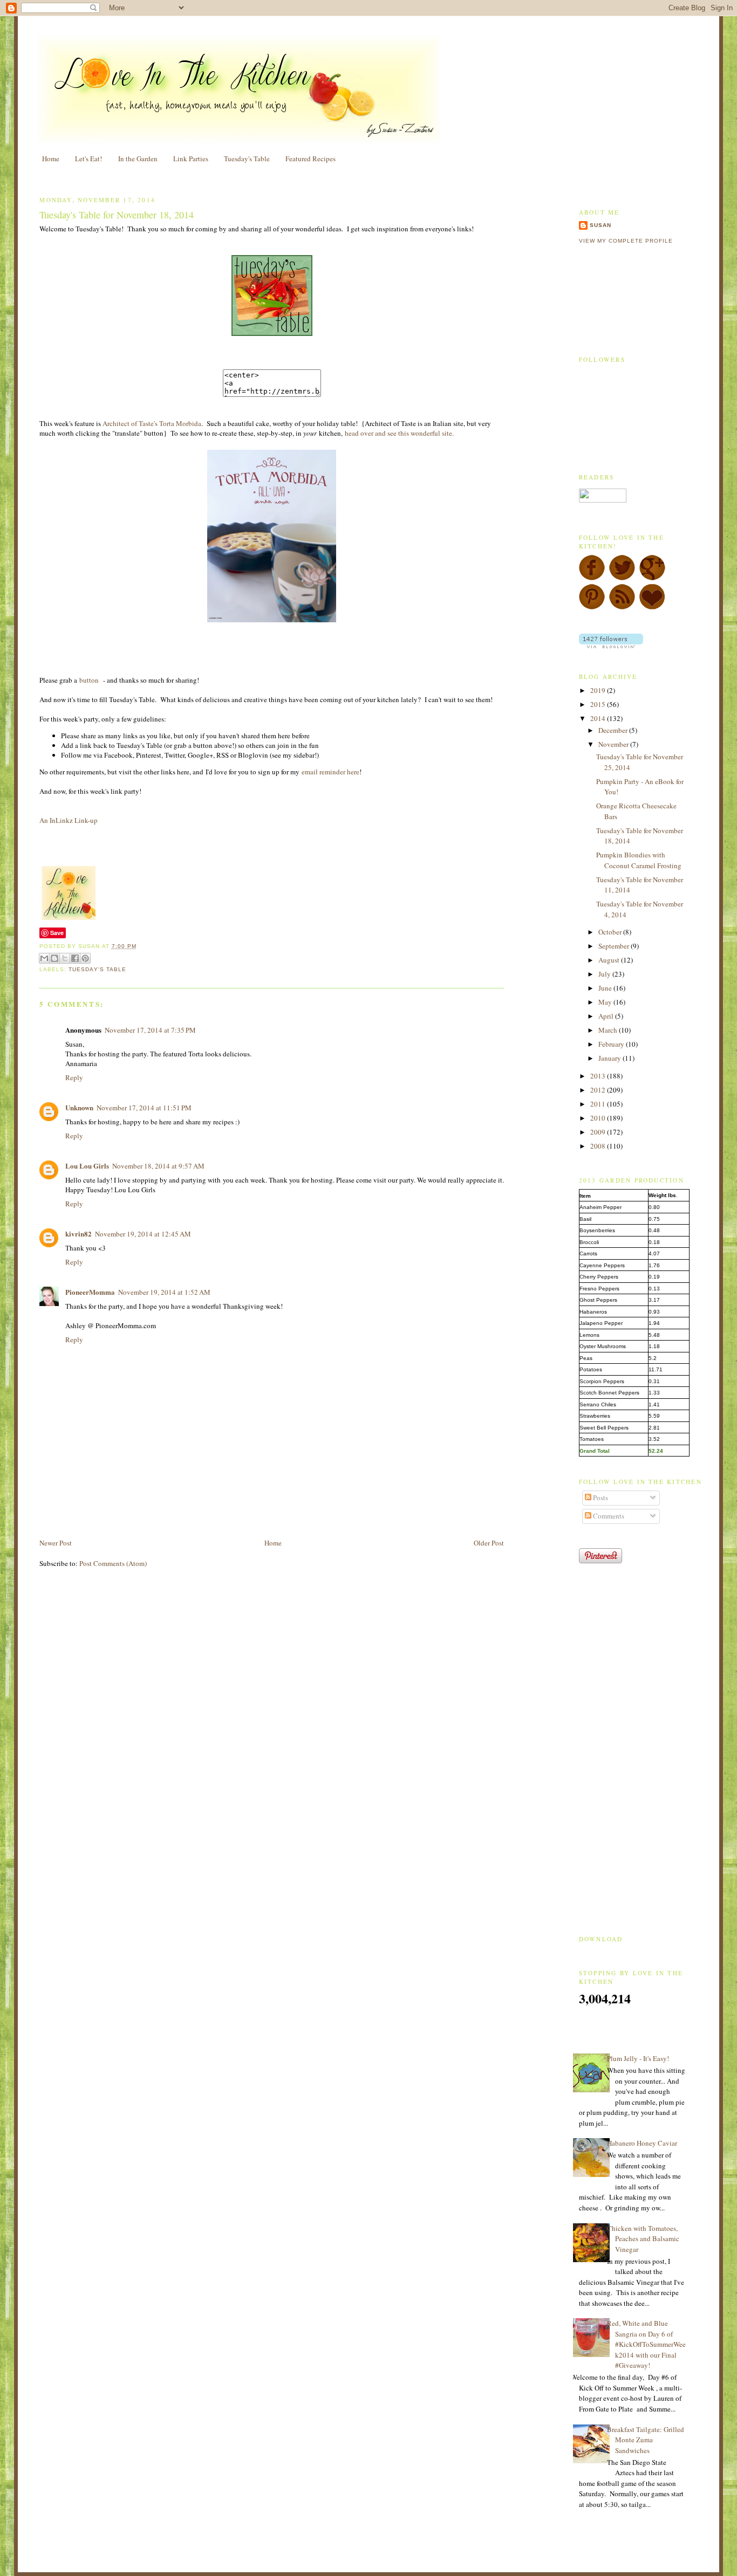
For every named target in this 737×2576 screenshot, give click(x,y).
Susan (600, 225)
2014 (599, 718)
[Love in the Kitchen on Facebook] (592, 578)
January (610, 1058)
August (610, 960)
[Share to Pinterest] (85, 958)
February (612, 1044)
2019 (599, 690)
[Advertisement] (166, 1513)
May (606, 1002)
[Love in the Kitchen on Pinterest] (592, 607)
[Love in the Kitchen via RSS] (622, 607)
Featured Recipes (311, 159)
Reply (74, 1077)
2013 (599, 1076)
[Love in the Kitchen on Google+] (652, 578)
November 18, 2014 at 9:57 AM (158, 1166)
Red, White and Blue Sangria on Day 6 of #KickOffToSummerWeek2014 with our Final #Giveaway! (646, 2344)
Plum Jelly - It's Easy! (638, 2058)
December (614, 730)
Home (51, 159)
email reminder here (330, 772)
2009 (599, 1132)
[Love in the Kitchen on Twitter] (622, 578)
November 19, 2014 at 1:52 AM (164, 1292)
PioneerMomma (90, 1292)
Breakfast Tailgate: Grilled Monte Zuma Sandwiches (646, 2440)
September (615, 946)
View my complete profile (626, 241)
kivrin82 (79, 1234)
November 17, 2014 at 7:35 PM (150, 1030)
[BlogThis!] (54, 958)
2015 (599, 704)
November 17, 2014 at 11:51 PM (144, 1108)
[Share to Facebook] (75, 958)
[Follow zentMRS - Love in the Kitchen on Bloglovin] (611, 645)
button (90, 680)
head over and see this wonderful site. (399, 433)
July (605, 974)
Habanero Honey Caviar (642, 2143)
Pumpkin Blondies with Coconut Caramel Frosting (639, 860)
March (609, 1030)
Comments (608, 1516)
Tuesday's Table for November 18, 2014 (117, 215)
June (606, 988)
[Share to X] (65, 958)
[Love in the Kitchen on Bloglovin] (652, 607)
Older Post (489, 1543)
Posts (600, 1497)
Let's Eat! (88, 159)
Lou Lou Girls (87, 1166)
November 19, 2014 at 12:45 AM (143, 1234)
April (607, 1016)
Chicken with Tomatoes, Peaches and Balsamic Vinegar (643, 2239)
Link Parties (191, 159)
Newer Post (56, 1543)
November (614, 744)
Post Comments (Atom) (113, 1563)
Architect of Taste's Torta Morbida (152, 423)
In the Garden (138, 159)
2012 (599, 1090)
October (611, 932)
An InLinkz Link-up (69, 820)
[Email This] (44, 958)
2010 (599, 1118)
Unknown (79, 1107)
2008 (599, 1146)
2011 (599, 1104)
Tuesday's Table (247, 159)
